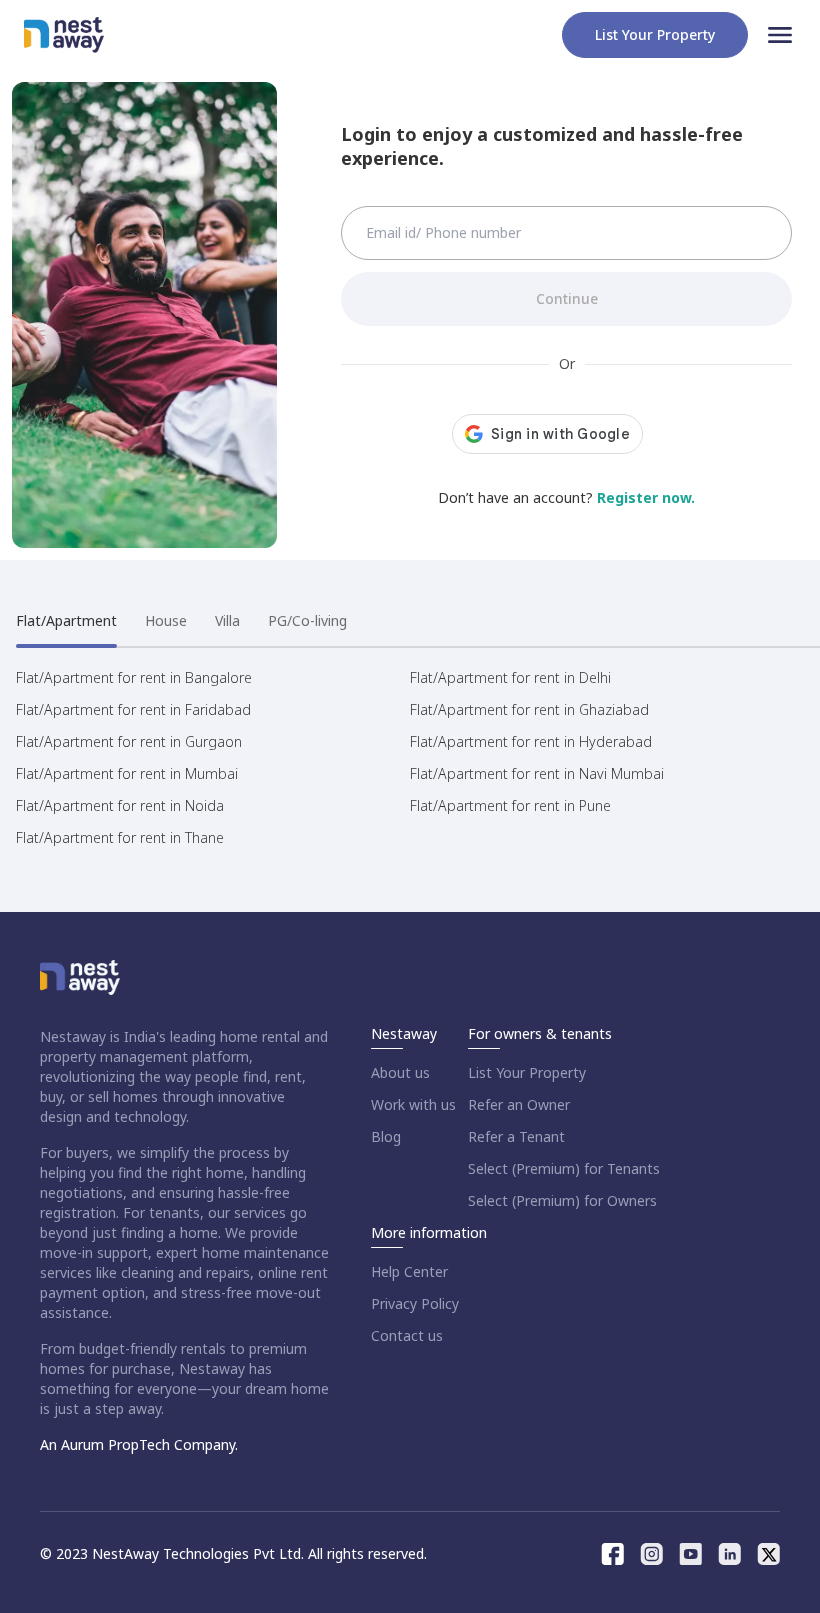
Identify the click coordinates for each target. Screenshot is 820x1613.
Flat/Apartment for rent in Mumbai (127, 773)
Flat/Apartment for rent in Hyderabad (531, 741)
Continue (567, 298)
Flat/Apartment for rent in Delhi (510, 677)
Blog (386, 1136)
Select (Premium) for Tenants (564, 1168)
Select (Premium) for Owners (562, 1200)
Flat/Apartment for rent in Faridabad (133, 709)
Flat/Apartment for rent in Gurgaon (129, 741)
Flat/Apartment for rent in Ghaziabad (529, 709)
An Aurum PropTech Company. (139, 1444)
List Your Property (527, 1072)
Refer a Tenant (516, 1136)
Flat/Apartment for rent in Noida (120, 805)
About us (400, 1072)
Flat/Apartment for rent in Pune (510, 805)
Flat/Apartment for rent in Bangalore (134, 677)
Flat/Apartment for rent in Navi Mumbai (537, 773)
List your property (655, 34)
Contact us (407, 1335)
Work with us (413, 1104)
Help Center (409, 1271)
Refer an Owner (519, 1104)
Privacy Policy (415, 1303)
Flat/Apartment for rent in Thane (120, 837)
